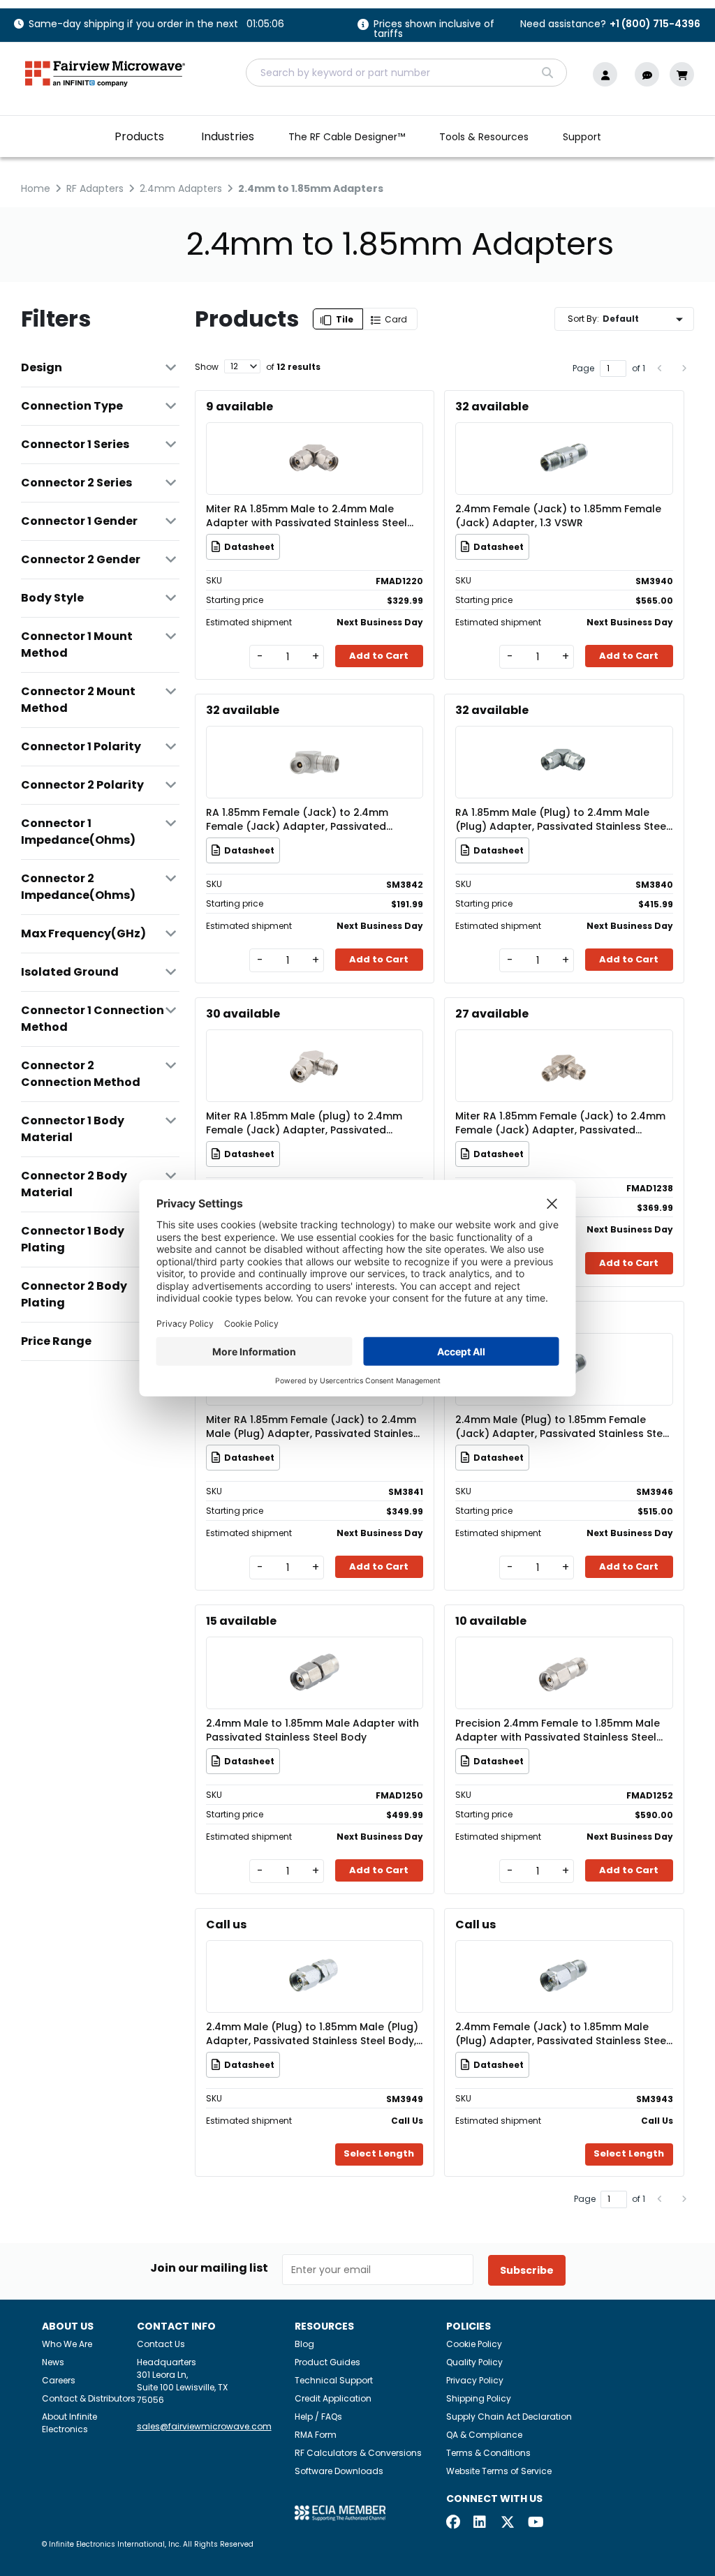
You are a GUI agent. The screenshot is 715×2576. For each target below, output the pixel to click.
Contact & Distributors (89, 2398)
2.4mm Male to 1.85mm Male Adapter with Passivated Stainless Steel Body (312, 1730)
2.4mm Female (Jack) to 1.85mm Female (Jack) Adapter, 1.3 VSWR (558, 516)
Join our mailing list (209, 2268)
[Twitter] (508, 2523)
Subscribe (527, 2270)
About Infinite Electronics (69, 2423)
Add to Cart (379, 656)
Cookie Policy (474, 2344)
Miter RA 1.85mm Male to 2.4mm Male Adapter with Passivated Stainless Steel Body (307, 516)
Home (36, 188)
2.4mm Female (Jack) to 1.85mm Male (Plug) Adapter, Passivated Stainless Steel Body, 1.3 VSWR (562, 2034)
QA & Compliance (484, 2435)
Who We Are (67, 2344)
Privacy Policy (475, 2380)
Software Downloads (339, 2471)
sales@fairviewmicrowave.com (204, 2426)
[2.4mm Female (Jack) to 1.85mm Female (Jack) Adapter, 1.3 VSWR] (564, 438)
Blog (304, 2344)
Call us (226, 1924)
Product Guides (327, 2362)
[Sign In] (609, 74)
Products (139, 136)
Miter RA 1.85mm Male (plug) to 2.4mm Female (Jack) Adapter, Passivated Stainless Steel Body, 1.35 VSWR (304, 1123)
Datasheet (249, 547)
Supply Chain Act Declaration (509, 2417)
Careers (59, 2380)
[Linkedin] (480, 2523)
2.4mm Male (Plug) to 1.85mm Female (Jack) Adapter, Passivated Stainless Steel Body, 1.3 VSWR (563, 1427)
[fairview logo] (105, 72)
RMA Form (316, 2435)
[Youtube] (535, 2523)
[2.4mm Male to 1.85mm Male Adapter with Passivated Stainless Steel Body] (314, 1652)
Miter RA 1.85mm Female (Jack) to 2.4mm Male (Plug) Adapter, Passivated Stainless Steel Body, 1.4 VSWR (312, 1427)
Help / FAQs (318, 2417)
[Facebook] (453, 2523)
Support (582, 137)
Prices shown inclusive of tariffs (434, 30)
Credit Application (333, 2398)
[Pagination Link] (660, 368)
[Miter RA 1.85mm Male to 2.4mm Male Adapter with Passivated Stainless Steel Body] (314, 438)
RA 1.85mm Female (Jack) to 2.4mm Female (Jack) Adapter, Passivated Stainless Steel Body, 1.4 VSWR (297, 819)
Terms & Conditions (488, 2453)
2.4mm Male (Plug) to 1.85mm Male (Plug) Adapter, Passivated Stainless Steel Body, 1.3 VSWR (312, 2034)
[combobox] (406, 73)
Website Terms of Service (499, 2471)
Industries (228, 136)
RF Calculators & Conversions (358, 2453)
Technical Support (334, 2380)
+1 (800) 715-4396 (655, 24)
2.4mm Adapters (181, 188)
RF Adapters (95, 188)
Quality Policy (474, 2362)
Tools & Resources (484, 137)
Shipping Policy (479, 2398)
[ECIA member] (340, 2512)
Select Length (379, 2153)
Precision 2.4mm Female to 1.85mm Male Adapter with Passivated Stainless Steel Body (558, 1730)
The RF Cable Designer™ (347, 137)
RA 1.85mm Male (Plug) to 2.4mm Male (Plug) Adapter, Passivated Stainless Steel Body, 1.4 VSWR (562, 819)
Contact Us (161, 2344)
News (53, 2362)
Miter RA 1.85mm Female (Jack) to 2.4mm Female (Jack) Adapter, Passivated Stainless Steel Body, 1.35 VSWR (560, 1123)
